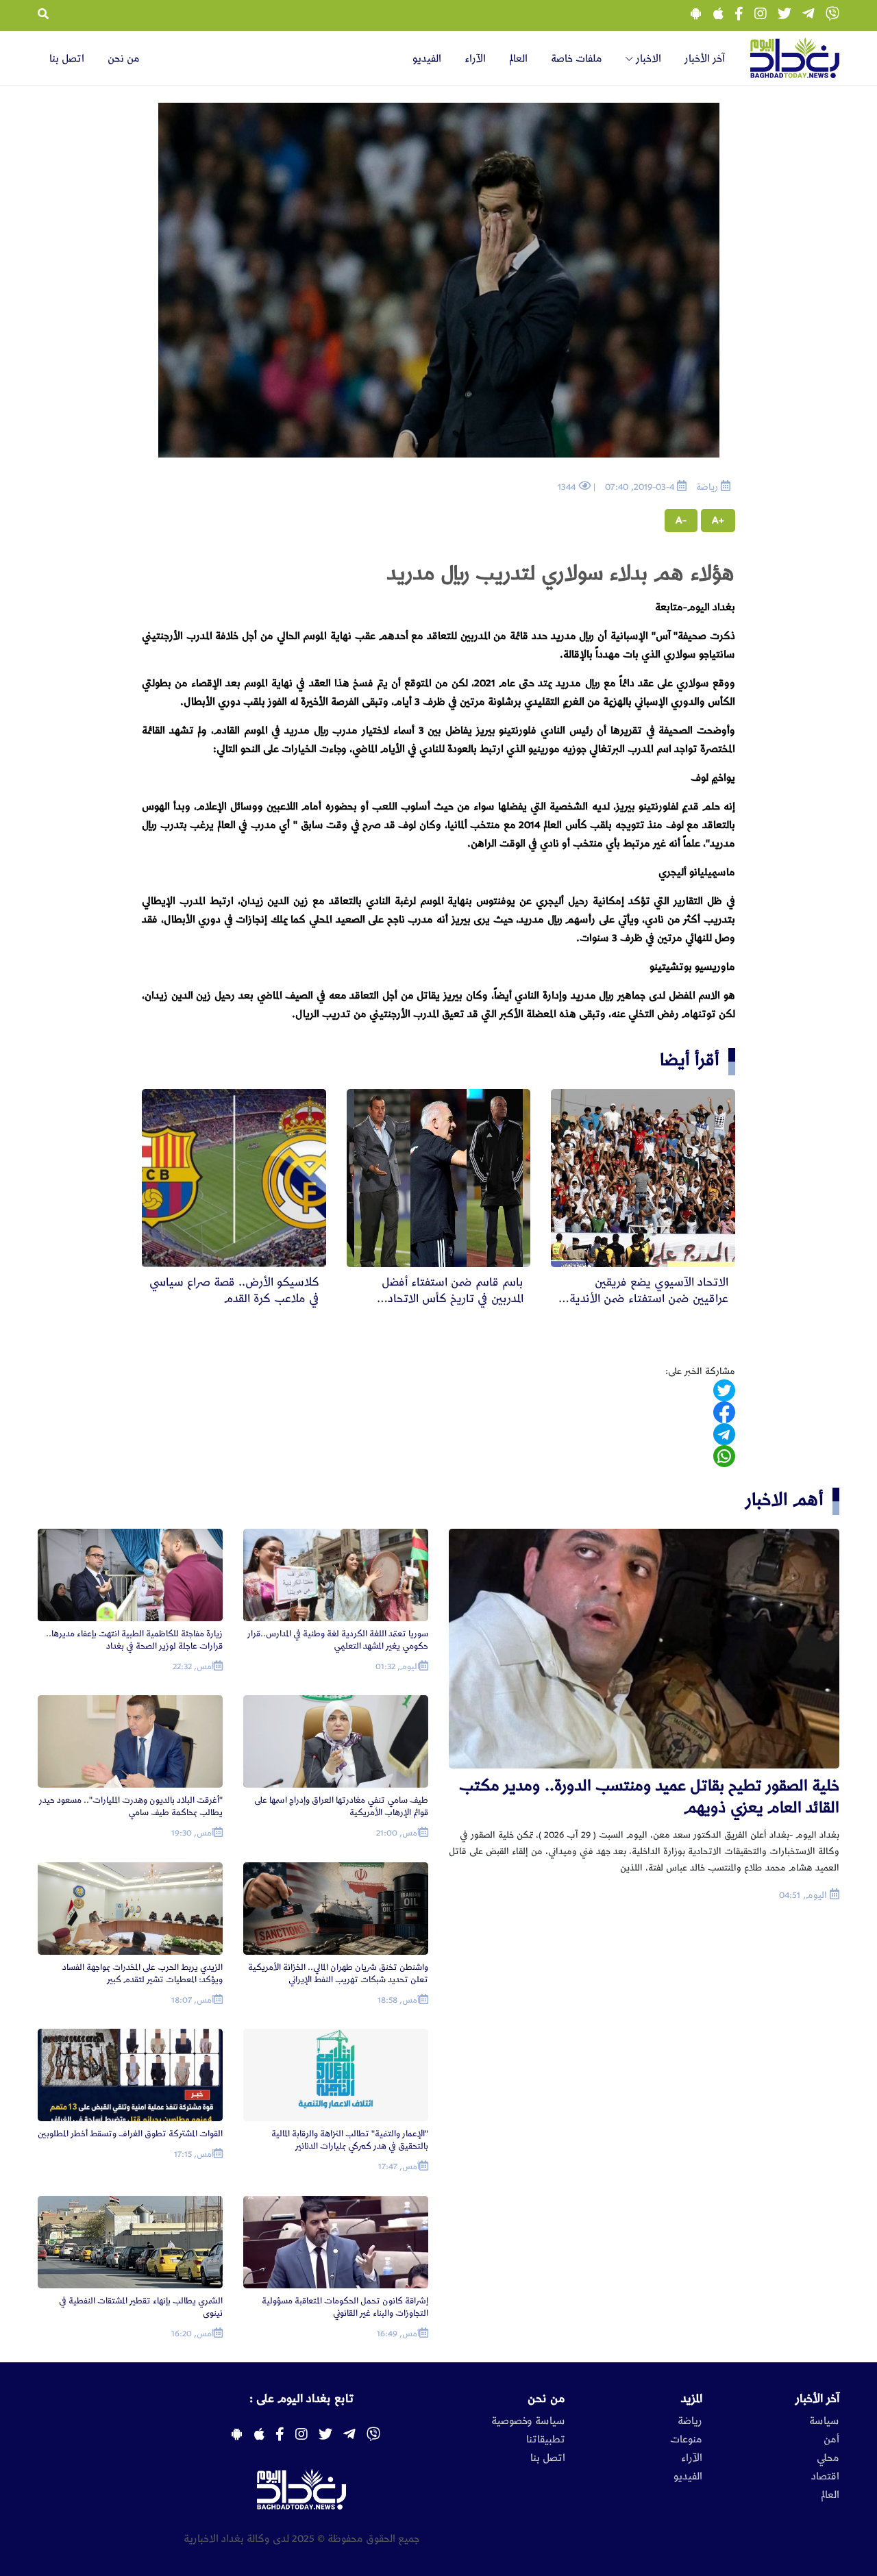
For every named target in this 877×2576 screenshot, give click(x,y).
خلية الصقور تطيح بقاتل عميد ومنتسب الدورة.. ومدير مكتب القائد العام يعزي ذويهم (649, 1797)
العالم (518, 59)
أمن (831, 2440)
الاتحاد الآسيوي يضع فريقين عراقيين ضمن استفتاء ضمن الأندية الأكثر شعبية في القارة (649, 1299)
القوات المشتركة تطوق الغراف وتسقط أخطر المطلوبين (130, 2134)
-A (681, 521)
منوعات (686, 2440)
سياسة (824, 2421)
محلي (828, 2458)
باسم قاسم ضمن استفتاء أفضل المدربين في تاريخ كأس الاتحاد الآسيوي (453, 1299)
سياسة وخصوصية (528, 2421)
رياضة (690, 2421)
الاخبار (647, 59)
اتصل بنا (67, 59)
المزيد (692, 2399)
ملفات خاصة (577, 59)
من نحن (124, 59)
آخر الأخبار (705, 59)
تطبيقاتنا (546, 2440)
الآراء (475, 59)
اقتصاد (825, 2477)
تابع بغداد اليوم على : (301, 2399)
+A (718, 521)
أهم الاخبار (785, 1500)
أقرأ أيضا (690, 1060)
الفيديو (427, 59)
